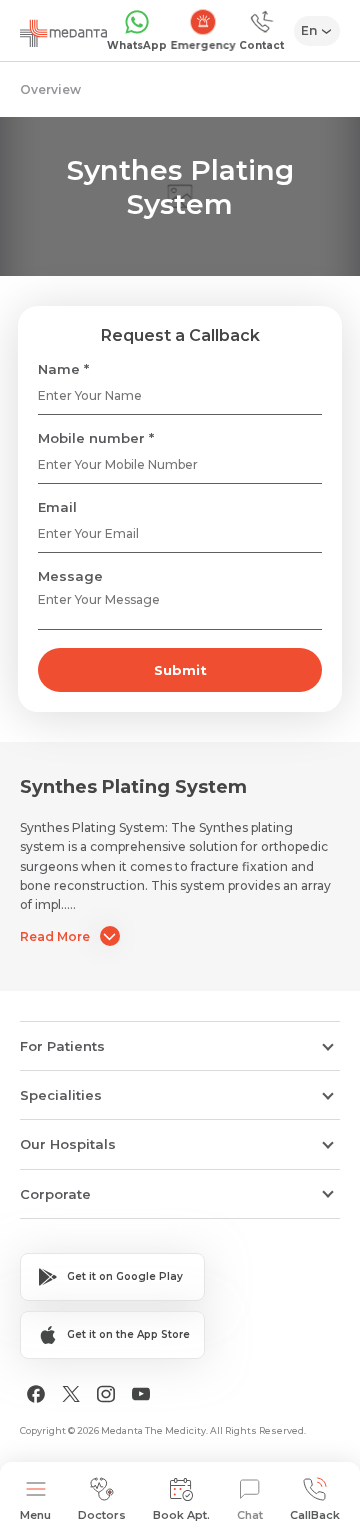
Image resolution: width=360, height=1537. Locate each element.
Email (57, 507)
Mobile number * (96, 438)
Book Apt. (181, 1515)
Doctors (102, 1515)
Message (70, 576)
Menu (35, 1515)
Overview (50, 89)
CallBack (315, 1515)
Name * (63, 369)
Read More (55, 936)
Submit (180, 670)
